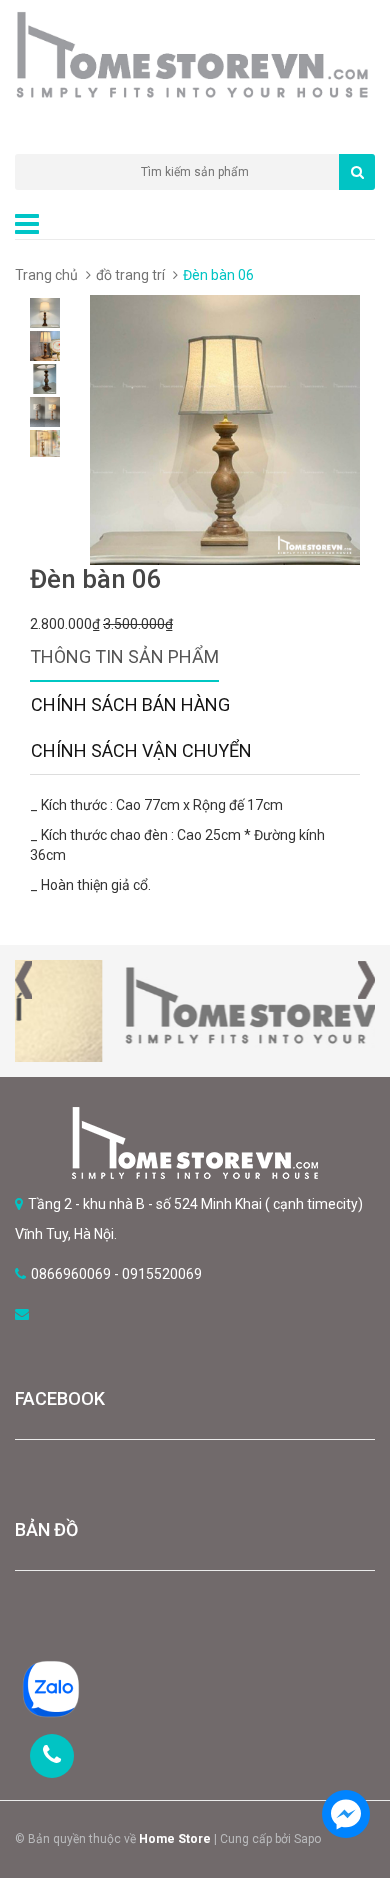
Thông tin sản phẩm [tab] (124, 656)
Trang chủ (46, 275)
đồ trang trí (130, 275)
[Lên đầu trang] (345, 1758)
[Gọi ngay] (52, 1756)
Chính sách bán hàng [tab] (130, 704)
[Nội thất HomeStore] (195, 1143)
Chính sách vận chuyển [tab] (141, 750)
